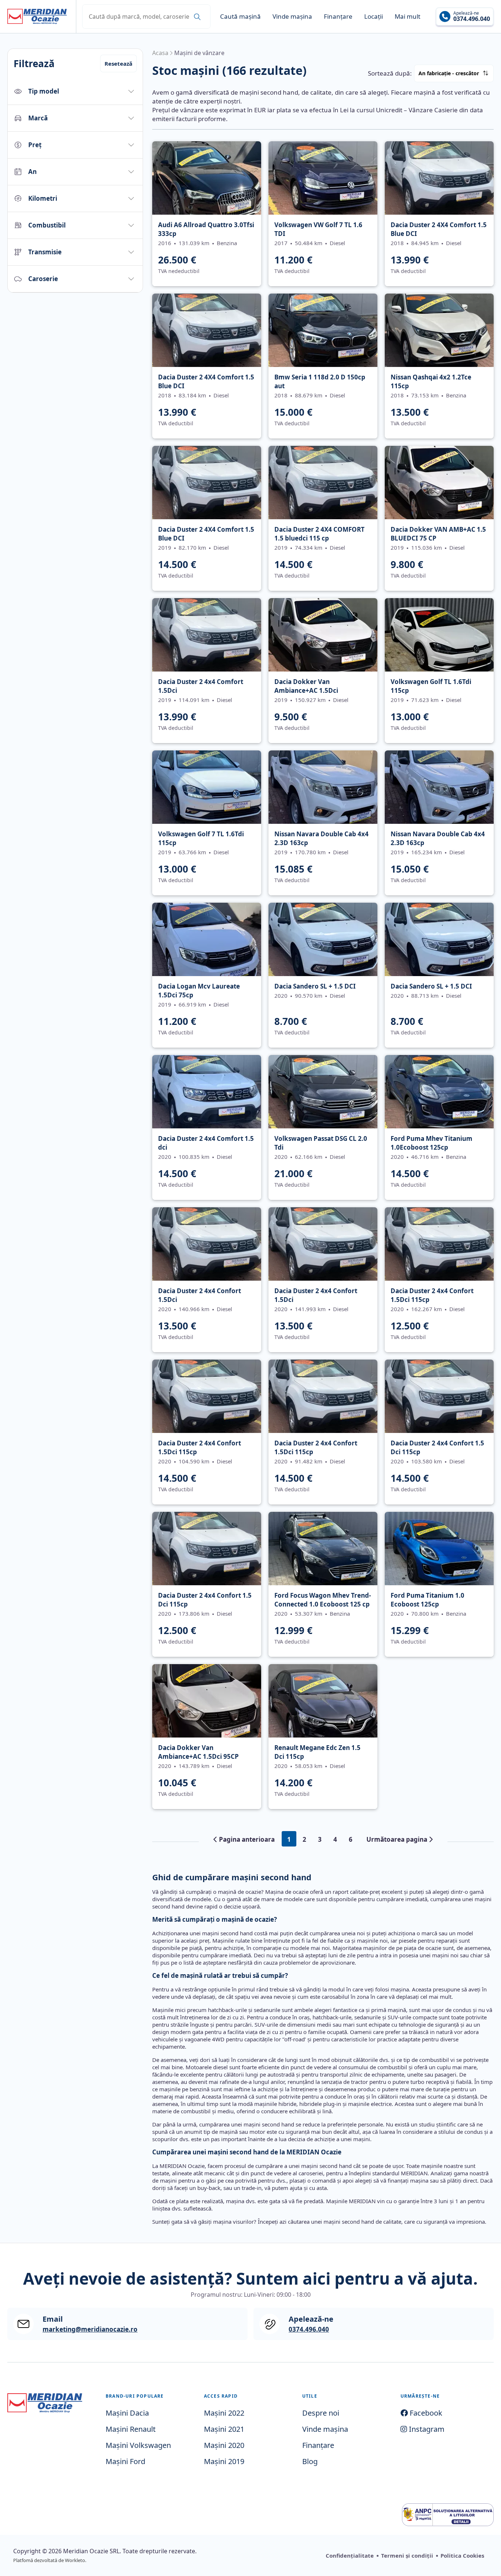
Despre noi (321, 2413)
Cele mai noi (484, 84)
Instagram (426, 2429)
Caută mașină (240, 16)
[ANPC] (448, 2515)
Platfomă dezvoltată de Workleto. (50, 2560)
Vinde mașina (292, 16)
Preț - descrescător (485, 88)
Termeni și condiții (407, 2555)
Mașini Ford (125, 2461)
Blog (310, 2461)
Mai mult (407, 16)
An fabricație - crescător (449, 73)
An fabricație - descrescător (486, 96)
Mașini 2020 (224, 2445)
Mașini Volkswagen (138, 2445)
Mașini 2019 (224, 2461)
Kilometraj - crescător (485, 90)
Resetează (118, 63)
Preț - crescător (484, 86)
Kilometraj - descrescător (486, 92)
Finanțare (338, 16)
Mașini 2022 (224, 2413)
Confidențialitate (350, 2555)
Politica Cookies (462, 2555)
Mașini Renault (131, 2429)
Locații (374, 16)
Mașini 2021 (224, 2429)
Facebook (425, 2413)
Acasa (160, 53)
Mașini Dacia (127, 2413)
